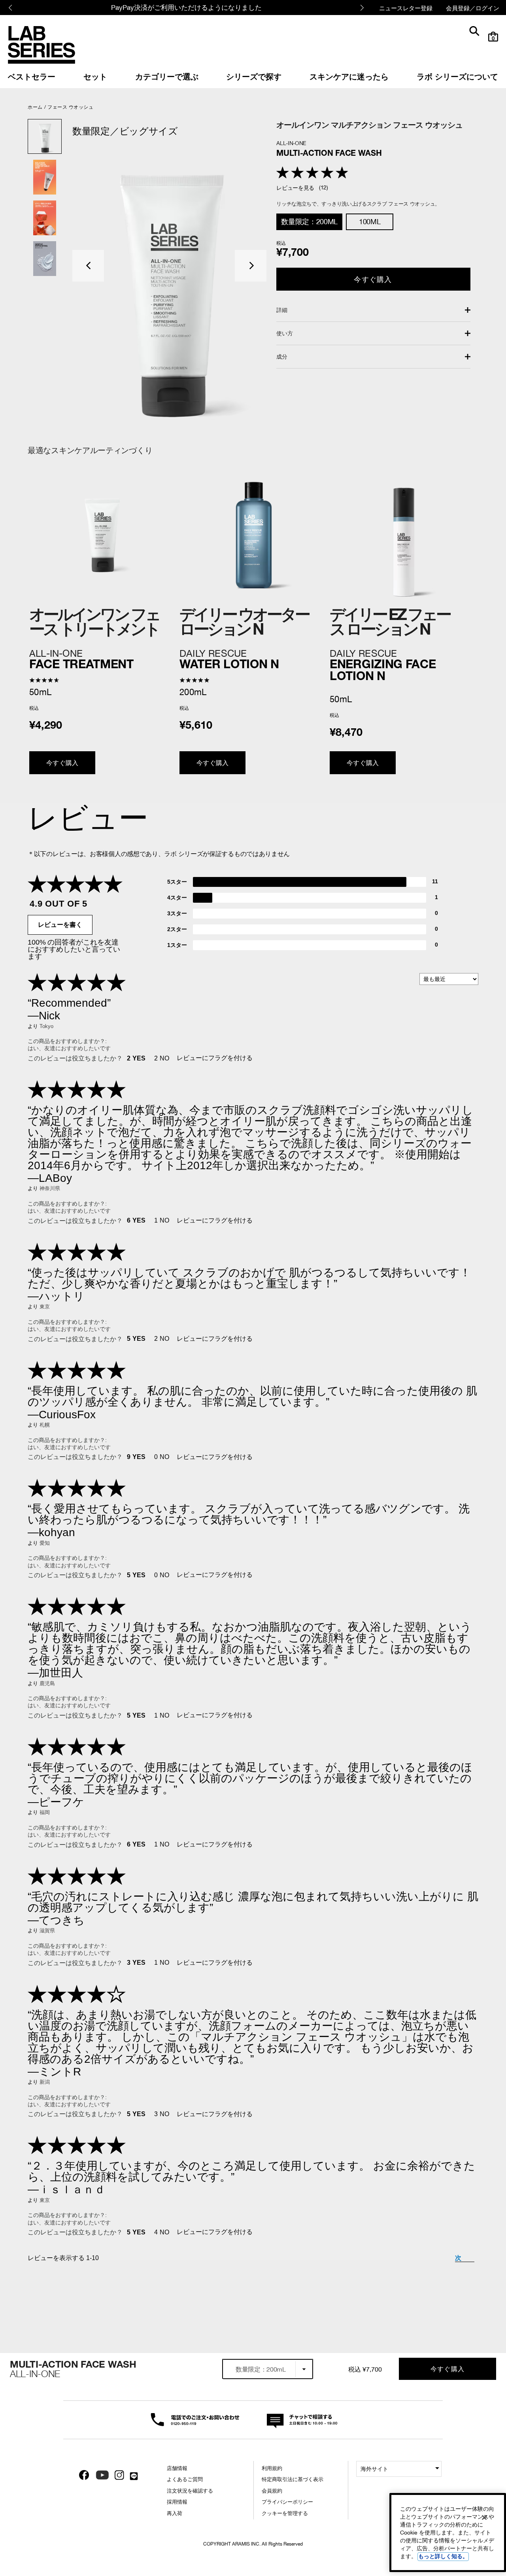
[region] (448, 2533)
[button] (88, 266)
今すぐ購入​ (373, 279)
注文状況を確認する (190, 2491)
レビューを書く (60, 925)
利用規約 (272, 2468)
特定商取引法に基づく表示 (293, 2479)
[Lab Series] (42, 45)
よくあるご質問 (185, 2479)
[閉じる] (484, 2517)
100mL (370, 222)
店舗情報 (177, 2468)
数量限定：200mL (309, 222)
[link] (32, 76)
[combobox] (268, 2369)
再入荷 (175, 2513)
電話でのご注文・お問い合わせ (191, 2419)
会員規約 (272, 2491)
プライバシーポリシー (287, 2502)
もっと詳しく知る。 (443, 2556)
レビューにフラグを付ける (215, 1058)
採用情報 (177, 2502)
